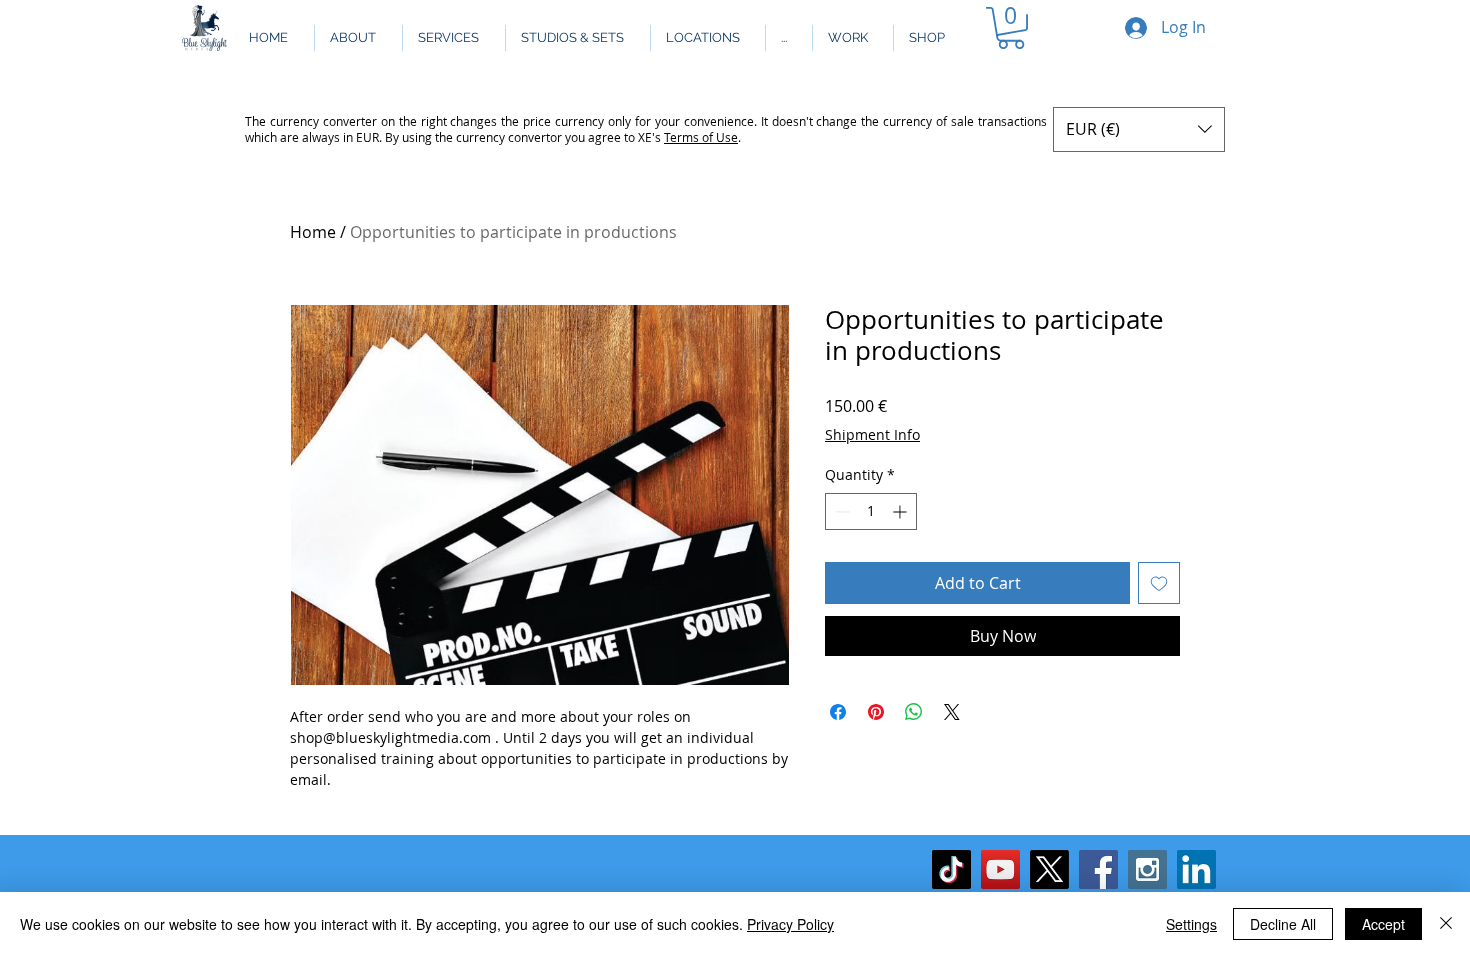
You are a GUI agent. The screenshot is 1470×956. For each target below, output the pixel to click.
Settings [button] (1191, 924)
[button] (788, 38)
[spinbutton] (871, 511)
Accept (1383, 924)
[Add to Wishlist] (1159, 583)
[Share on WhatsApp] (914, 712)
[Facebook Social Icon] (1098, 869)
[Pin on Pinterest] (876, 712)
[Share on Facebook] (838, 712)
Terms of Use (701, 137)
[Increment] (901, 511)
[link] (1011, 28)
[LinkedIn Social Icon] (1196, 869)
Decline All (1283, 924)
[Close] (1446, 924)
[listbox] (1139, 129)
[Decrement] (840, 511)
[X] (1049, 869)
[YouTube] (1000, 869)
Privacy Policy (790, 924)
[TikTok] (951, 869)
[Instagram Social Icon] (1147, 869)
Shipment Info (872, 434)
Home (313, 232)
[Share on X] (952, 712)
